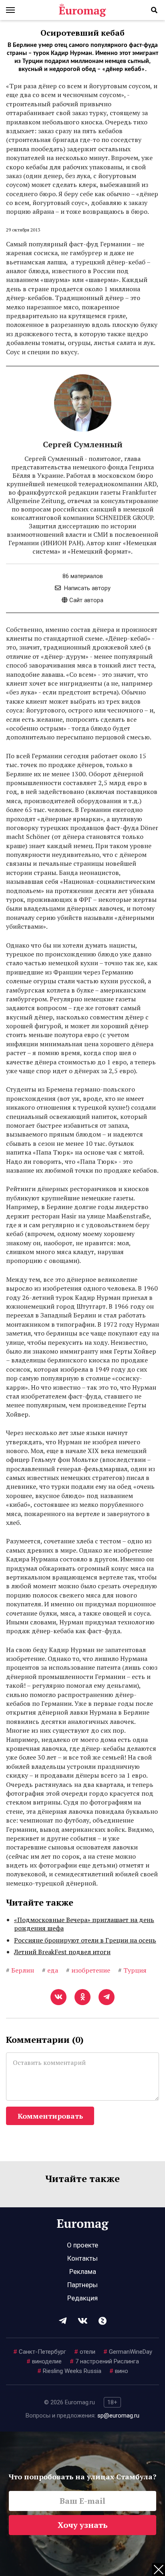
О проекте (82, 2245)
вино (119, 2371)
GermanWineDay (128, 2352)
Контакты (82, 2258)
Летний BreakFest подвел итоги (62, 1952)
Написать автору (87, 588)
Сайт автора (86, 600)
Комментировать (50, 2116)
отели (85, 2352)
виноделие (44, 2361)
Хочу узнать (83, 2525)
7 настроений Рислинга (104, 2361)
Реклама (83, 2272)
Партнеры (82, 2285)
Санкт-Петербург (40, 2352)
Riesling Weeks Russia (69, 2371)
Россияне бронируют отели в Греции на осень (85, 1940)
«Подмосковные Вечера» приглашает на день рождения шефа (84, 1924)
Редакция (82, 2298)
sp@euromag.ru (118, 2416)
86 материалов (83, 576)
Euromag (82, 10)
